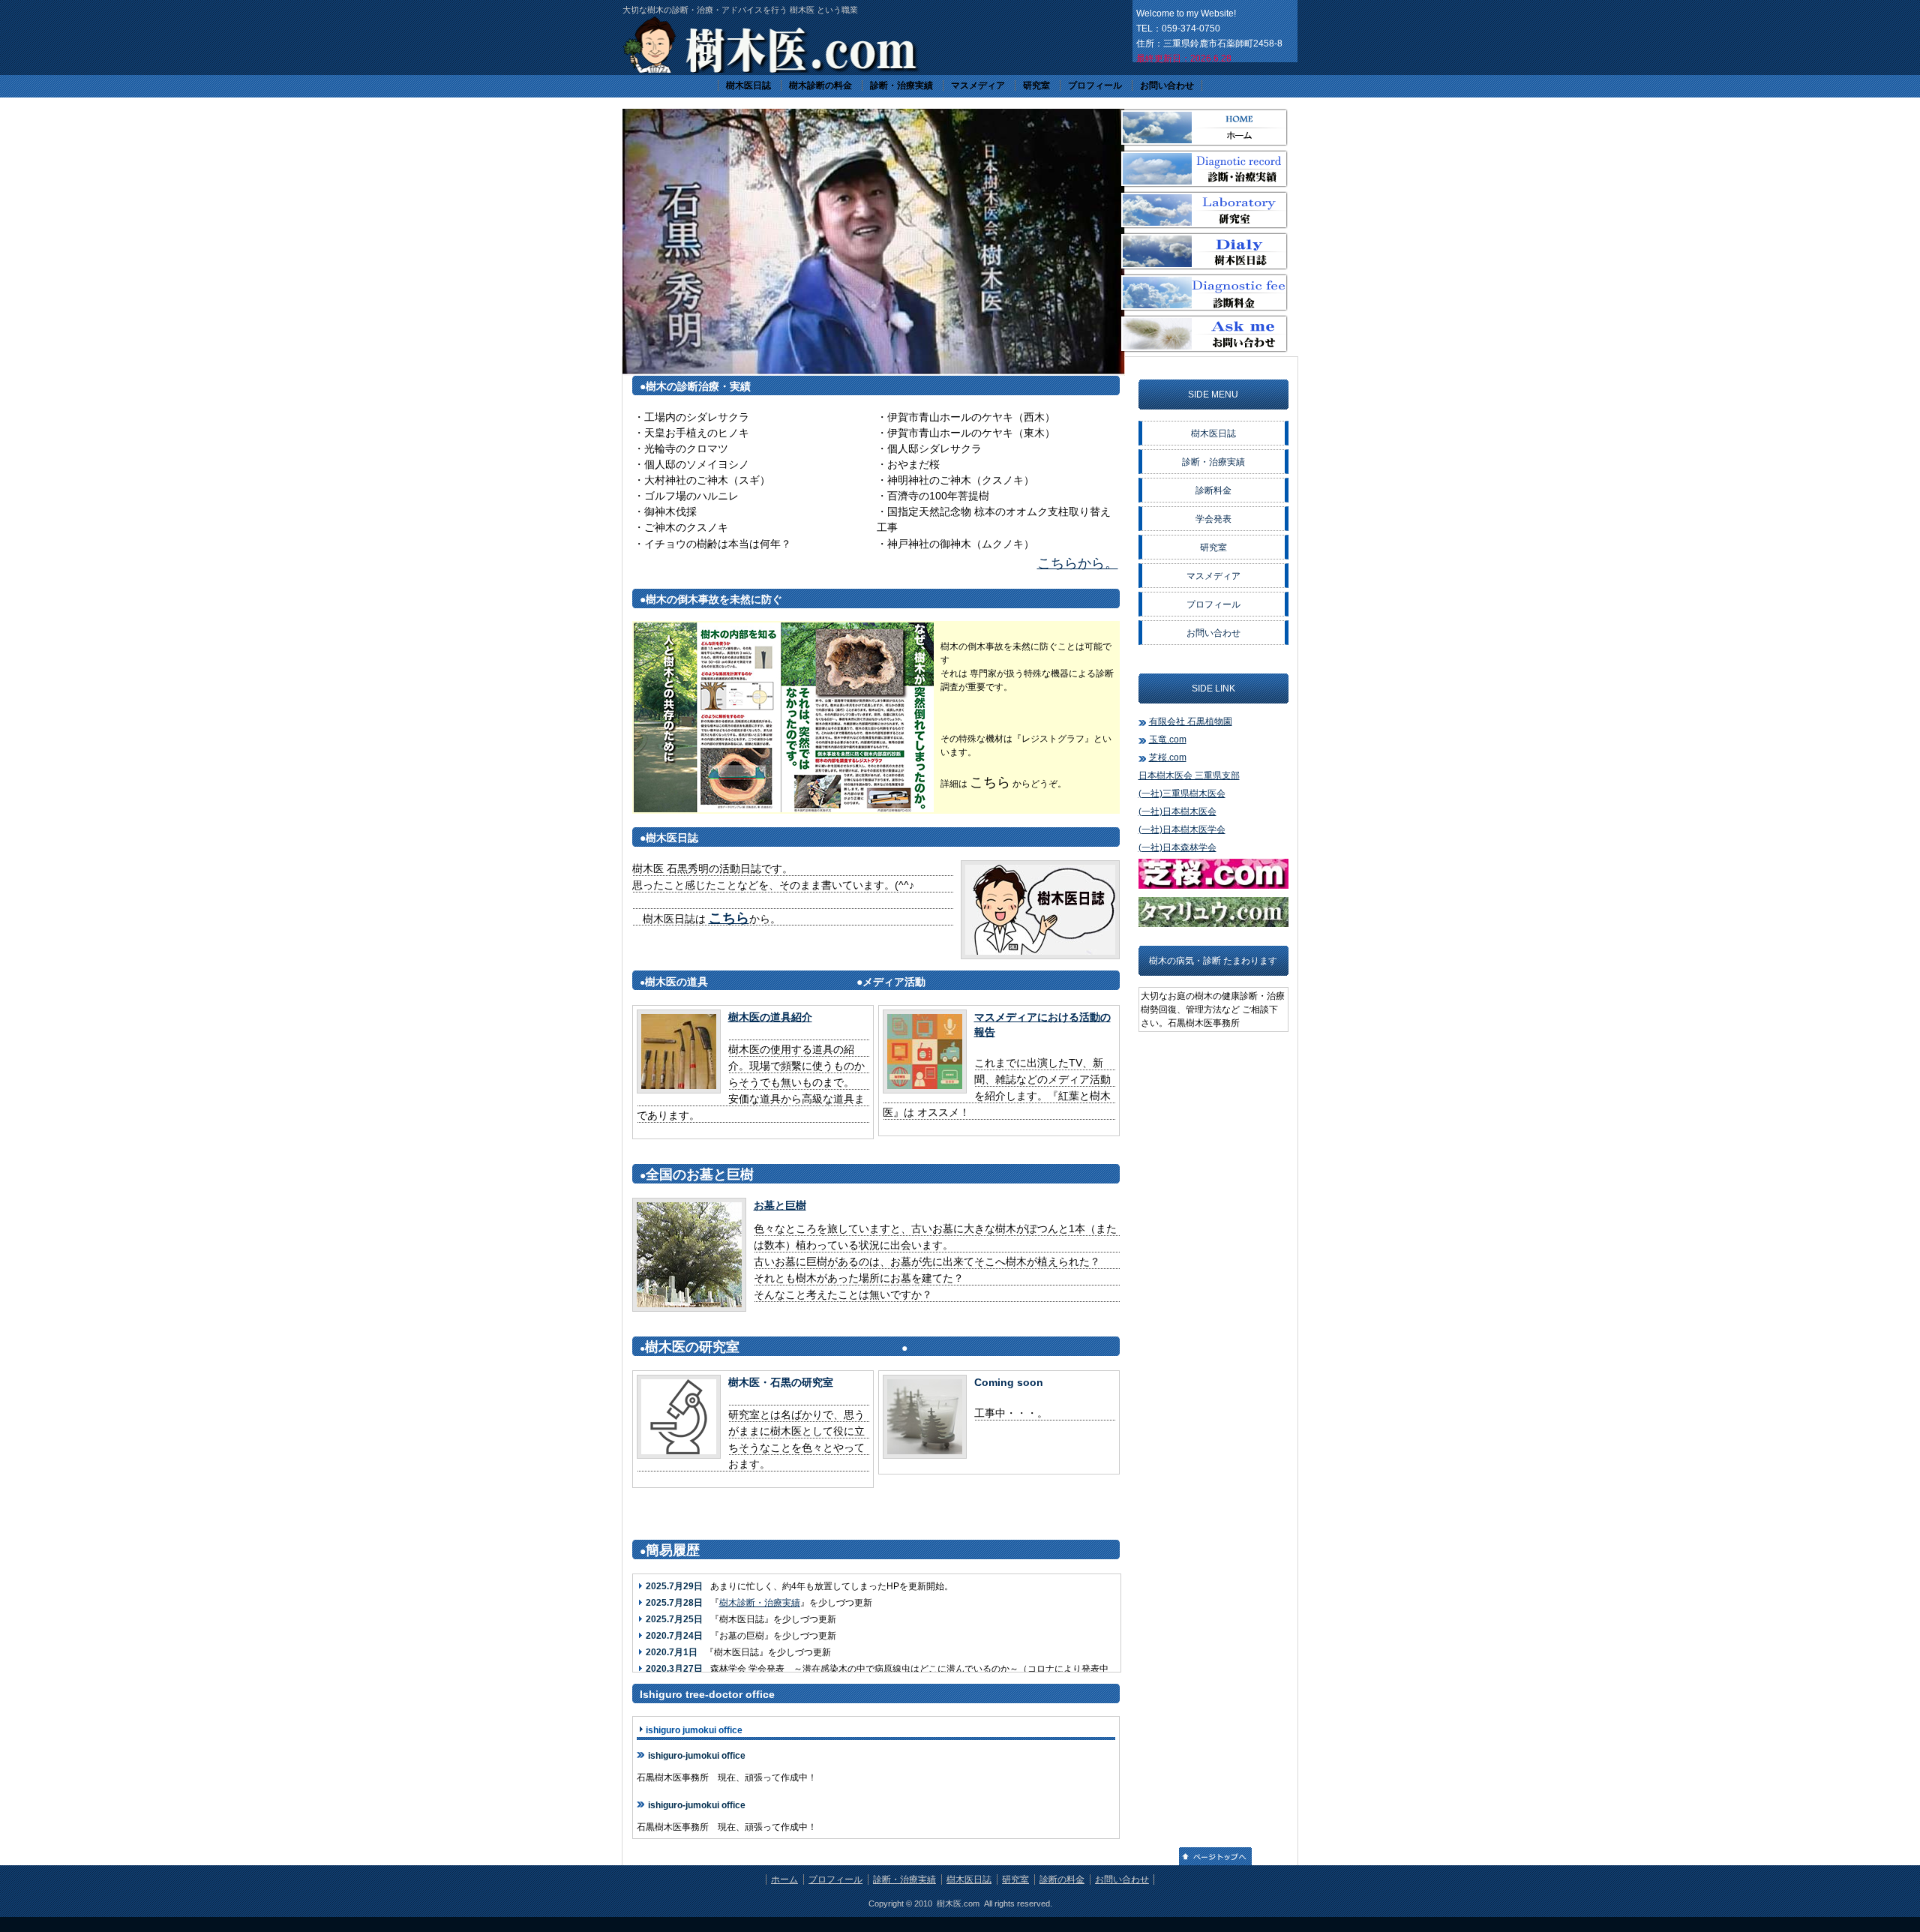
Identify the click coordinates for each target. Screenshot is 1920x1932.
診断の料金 (1062, 1879)
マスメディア (978, 85)
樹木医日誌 (748, 85)
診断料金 (1213, 490)
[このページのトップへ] (1215, 1862)
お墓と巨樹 (780, 1205)
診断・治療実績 (901, 85)
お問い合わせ (1167, 85)
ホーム (784, 1879)
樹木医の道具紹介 (770, 1017)
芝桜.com (1168, 757)
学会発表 (1213, 519)
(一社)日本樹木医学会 (1182, 829)
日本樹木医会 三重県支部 (1189, 775)
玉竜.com (1168, 739)
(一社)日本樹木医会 (1177, 811)
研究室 (1036, 85)
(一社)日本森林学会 (1177, 847)
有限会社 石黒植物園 (1191, 721)
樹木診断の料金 (820, 85)
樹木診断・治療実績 (760, 1603)
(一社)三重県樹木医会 (1182, 793)
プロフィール (1095, 85)
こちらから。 (1078, 563)
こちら (729, 918)
